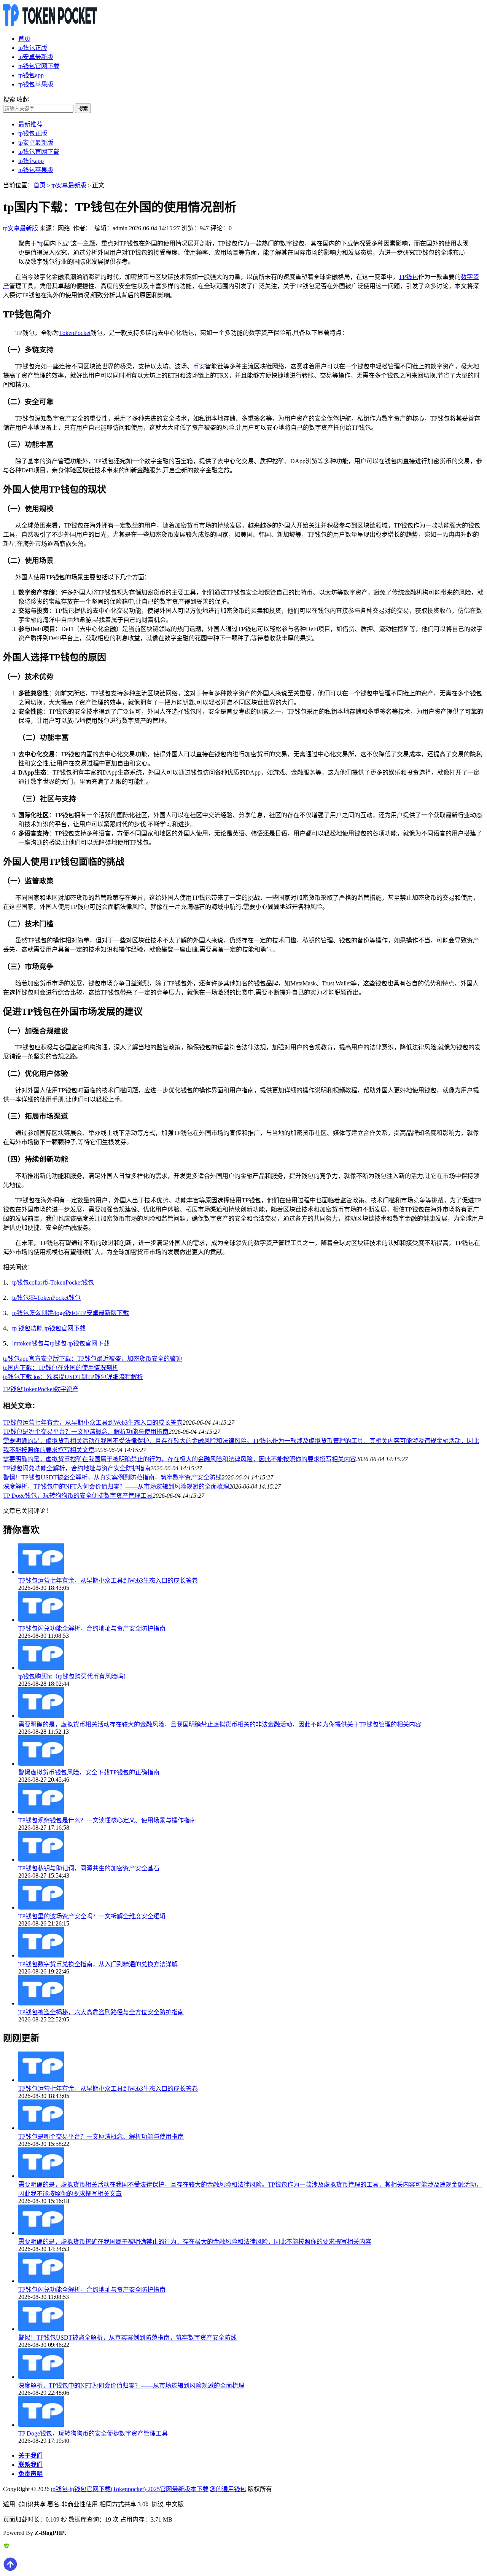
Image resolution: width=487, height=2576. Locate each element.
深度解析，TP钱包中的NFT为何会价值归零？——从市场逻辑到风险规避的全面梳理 (116, 1486)
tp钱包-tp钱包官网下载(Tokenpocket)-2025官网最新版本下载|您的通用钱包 (149, 2489)
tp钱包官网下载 (39, 66)
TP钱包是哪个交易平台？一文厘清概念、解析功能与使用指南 (86, 1432)
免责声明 (30, 2474)
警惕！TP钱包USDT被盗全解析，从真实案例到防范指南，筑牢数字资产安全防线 (112, 1477)
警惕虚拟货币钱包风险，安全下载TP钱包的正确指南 (89, 1772)
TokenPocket (75, 333)
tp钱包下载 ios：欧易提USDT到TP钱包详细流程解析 (73, 1377)
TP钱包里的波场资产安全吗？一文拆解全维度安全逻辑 (92, 1916)
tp (41, 243)
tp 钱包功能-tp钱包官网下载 (49, 1328)
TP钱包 (408, 277)
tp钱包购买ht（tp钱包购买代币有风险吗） (74, 1676)
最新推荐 (30, 124)
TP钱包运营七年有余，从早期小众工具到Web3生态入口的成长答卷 (93, 1423)
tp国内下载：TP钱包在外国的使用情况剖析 (61, 1368)
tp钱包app (31, 75)
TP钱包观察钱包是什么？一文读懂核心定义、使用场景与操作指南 (107, 1820)
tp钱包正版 (33, 48)
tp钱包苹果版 (36, 84)
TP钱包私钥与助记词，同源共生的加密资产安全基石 (89, 1868)
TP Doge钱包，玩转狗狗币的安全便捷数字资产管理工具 (78, 1496)
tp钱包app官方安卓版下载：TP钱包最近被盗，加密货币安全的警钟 (92, 1359)
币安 (199, 366)
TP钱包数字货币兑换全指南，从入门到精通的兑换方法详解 (98, 1964)
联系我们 (30, 2465)
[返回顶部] (10, 2569)
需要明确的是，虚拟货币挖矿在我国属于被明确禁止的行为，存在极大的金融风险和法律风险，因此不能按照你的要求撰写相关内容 (180, 1459)
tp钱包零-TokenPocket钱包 (46, 1298)
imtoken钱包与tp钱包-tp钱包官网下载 (61, 1343)
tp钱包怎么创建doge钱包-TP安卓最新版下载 (71, 1313)
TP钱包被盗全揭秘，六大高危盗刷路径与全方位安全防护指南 (101, 2012)
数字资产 (66, 1389)
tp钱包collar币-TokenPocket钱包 (53, 1282)
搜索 (83, 109)
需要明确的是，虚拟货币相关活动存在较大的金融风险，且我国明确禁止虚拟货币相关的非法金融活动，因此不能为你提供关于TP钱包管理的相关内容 (220, 1724)
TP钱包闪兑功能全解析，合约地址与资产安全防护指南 (77, 1468)
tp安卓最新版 (36, 57)
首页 (24, 39)
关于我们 (30, 2456)
